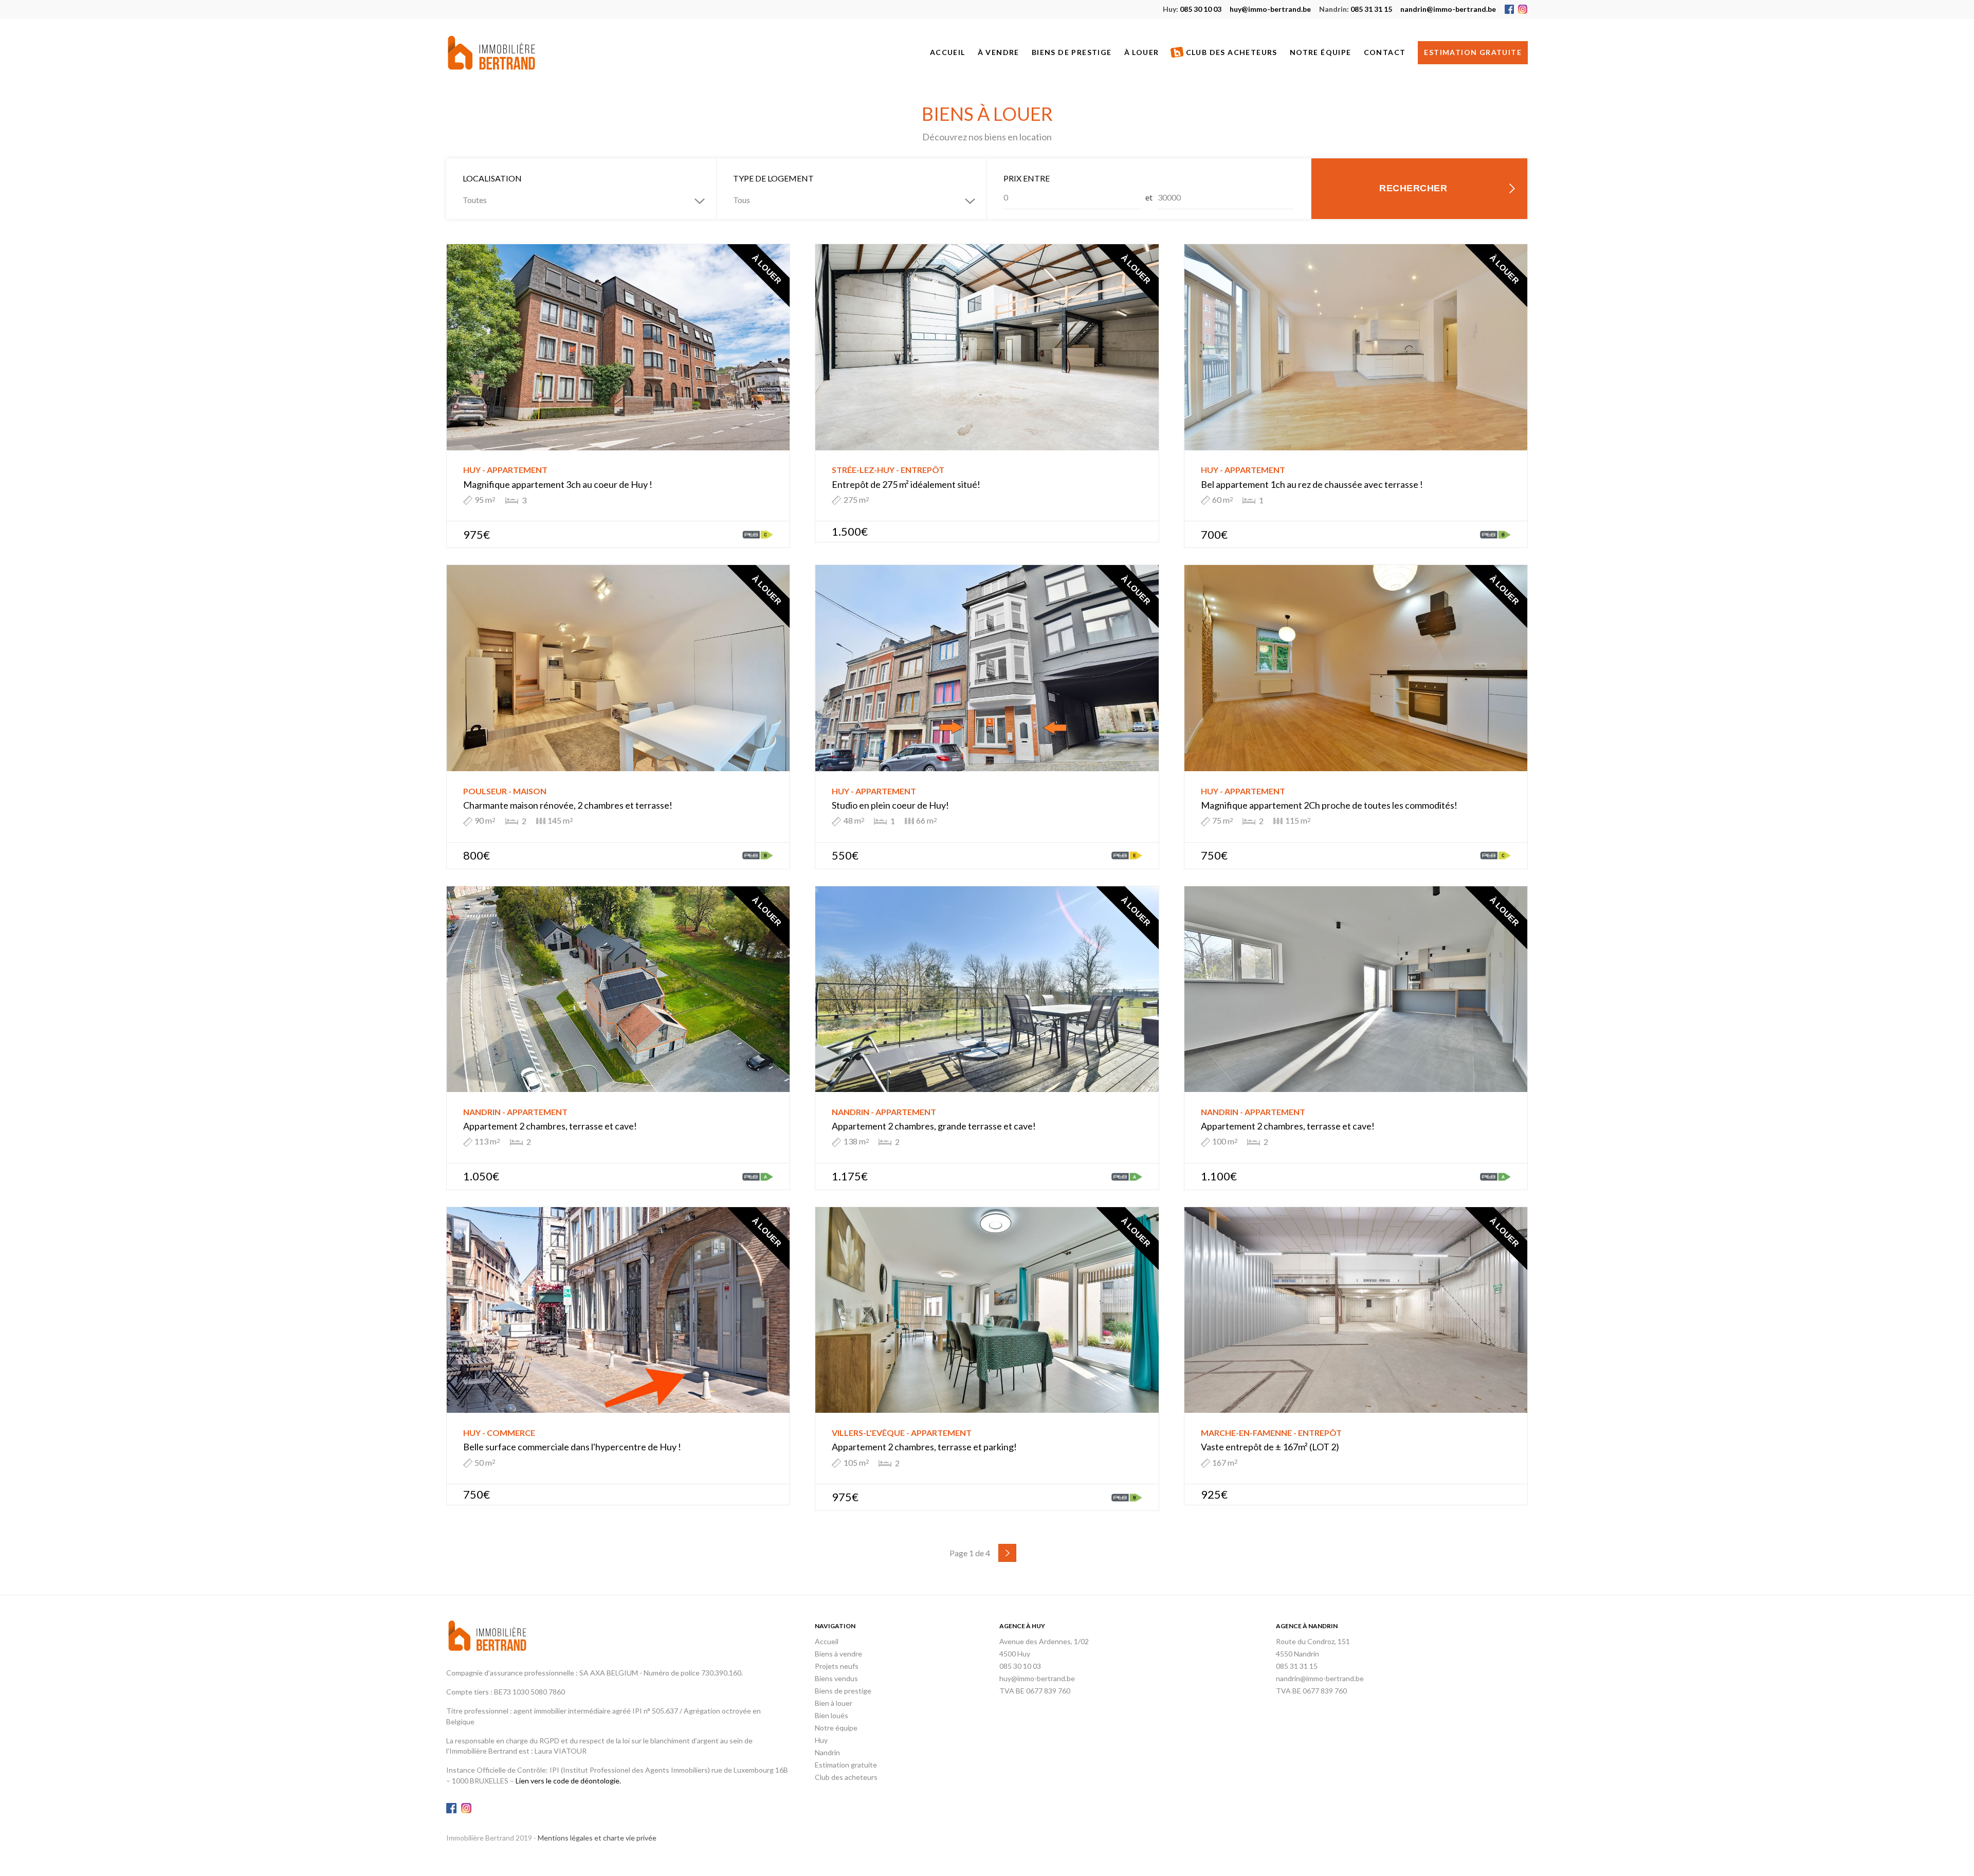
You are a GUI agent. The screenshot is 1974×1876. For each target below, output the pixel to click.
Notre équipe (1321, 52)
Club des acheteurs (1231, 52)
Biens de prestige (1072, 52)
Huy (821, 1740)
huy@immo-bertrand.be (1270, 9)
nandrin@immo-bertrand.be (1448, 9)
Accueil (948, 52)
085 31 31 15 (1356, 9)
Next (1007, 1553)
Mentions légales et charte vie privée (597, 1838)
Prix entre (1027, 178)
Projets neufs (837, 1666)
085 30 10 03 (1192, 9)
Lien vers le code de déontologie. (568, 1781)
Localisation (492, 178)
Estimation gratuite (1473, 52)
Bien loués (831, 1715)
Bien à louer (834, 1703)
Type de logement (773, 178)
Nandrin (827, 1752)
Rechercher (1413, 188)
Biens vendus (836, 1678)
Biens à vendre (838, 1654)
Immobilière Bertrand (491, 53)
